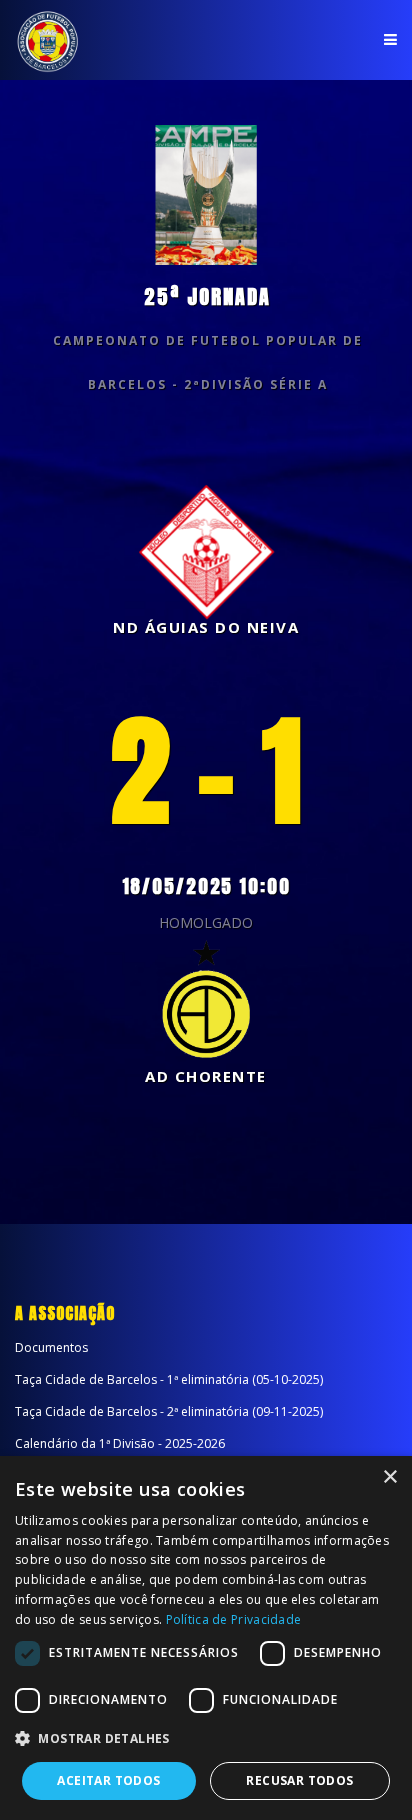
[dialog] (206, 1638)
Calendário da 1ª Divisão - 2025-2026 (120, 1443)
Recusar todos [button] (299, 1780)
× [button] (389, 1477)
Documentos (51, 1347)
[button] (206, 1739)
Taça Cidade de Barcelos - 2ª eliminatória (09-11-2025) (169, 1411)
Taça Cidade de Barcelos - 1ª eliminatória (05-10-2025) (169, 1379)
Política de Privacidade (234, 1619)
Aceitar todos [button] (108, 1780)
